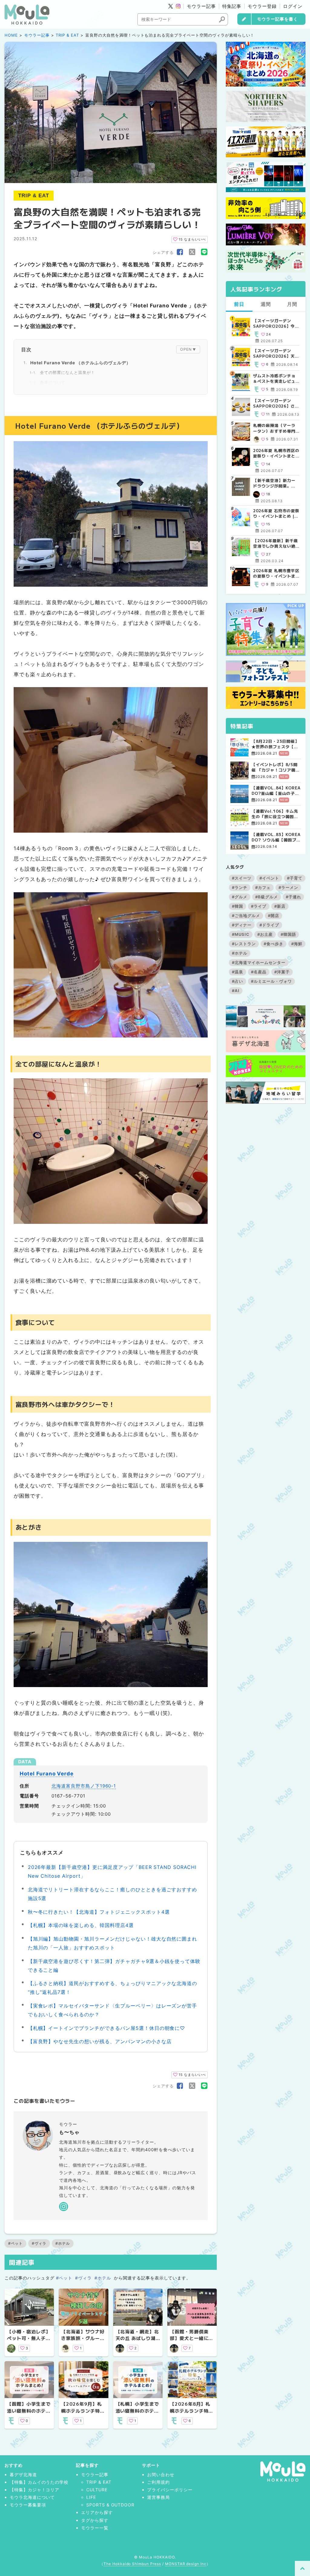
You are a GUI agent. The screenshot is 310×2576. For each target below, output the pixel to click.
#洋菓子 (282, 972)
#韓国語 (288, 934)
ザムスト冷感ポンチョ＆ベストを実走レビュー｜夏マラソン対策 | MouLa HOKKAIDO (274, 379)
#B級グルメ (267, 897)
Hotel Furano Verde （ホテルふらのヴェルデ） (81, 363)
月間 (292, 304)
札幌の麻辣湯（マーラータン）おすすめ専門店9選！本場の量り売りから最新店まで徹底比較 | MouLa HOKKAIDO (276, 428)
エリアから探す (97, 2512)
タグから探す (95, 2520)
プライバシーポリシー (170, 2490)
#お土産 (265, 934)
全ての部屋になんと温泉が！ (67, 372)
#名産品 (259, 972)
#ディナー (242, 925)
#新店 (280, 906)
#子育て (295, 878)
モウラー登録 (262, 6)
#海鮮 (297, 944)
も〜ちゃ (69, 2132)
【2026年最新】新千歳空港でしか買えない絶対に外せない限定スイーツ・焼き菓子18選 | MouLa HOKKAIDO (275, 543)
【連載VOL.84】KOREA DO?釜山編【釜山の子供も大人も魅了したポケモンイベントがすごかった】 (276, 791)
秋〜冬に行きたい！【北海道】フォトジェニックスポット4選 (99, 1912)
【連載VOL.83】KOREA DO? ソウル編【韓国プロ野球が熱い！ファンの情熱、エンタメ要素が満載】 (276, 837)
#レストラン (244, 944)
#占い (237, 981)
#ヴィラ (39, 2243)
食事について (53, 382)
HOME (11, 35)
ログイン (293, 6)
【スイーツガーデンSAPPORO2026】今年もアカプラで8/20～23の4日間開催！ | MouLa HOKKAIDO (276, 323)
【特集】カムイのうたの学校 (39, 2482)
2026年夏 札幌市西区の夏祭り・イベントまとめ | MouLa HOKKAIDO (276, 453)
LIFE (91, 2497)
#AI (236, 991)
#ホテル (63, 2243)
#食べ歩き (274, 944)
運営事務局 (158, 2497)
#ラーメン (288, 887)
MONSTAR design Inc (186, 2564)
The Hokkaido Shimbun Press (132, 2564)
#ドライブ (269, 925)
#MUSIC (241, 934)
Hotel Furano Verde (47, 1774)
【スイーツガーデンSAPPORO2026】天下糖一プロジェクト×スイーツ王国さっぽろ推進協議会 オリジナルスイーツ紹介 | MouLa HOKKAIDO (276, 353)
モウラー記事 (201, 6)
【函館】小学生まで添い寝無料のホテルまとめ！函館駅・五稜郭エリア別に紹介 (29, 2414)
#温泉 (237, 972)
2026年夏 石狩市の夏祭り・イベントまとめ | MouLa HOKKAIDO (276, 513)
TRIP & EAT (67, 35)
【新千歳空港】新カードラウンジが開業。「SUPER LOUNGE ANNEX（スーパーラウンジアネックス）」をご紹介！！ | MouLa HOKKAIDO (276, 483)
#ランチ (240, 887)
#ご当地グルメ (246, 916)
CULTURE (97, 2490)
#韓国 (237, 906)
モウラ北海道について (32, 2497)
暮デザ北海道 (23, 2474)
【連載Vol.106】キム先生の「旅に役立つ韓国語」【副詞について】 (275, 814)
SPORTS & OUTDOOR (110, 2505)
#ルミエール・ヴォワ (271, 981)
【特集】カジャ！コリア (35, 2490)
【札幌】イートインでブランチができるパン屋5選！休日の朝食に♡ (107, 2028)
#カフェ (263, 887)
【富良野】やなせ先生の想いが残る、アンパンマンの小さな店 (100, 2041)
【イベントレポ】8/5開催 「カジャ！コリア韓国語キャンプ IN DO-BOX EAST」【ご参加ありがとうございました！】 (276, 767)
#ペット (15, 2243)
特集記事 (232, 6)
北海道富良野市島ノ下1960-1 (84, 1786)
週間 (266, 304)
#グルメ (240, 897)
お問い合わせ (161, 2474)
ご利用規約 (158, 2482)
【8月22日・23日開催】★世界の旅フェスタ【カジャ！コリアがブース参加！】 (275, 744)
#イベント (269, 878)
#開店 (274, 916)
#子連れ (294, 897)
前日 (239, 304)
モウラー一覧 (95, 2528)
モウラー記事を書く (277, 19)
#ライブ (259, 906)
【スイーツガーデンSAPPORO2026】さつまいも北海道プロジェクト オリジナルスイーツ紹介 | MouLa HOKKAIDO (276, 403)
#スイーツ (242, 878)
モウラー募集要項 (28, 2505)
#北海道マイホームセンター (259, 962)
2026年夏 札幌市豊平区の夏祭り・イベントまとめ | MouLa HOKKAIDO (276, 573)
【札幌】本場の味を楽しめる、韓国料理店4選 (81, 1925)
